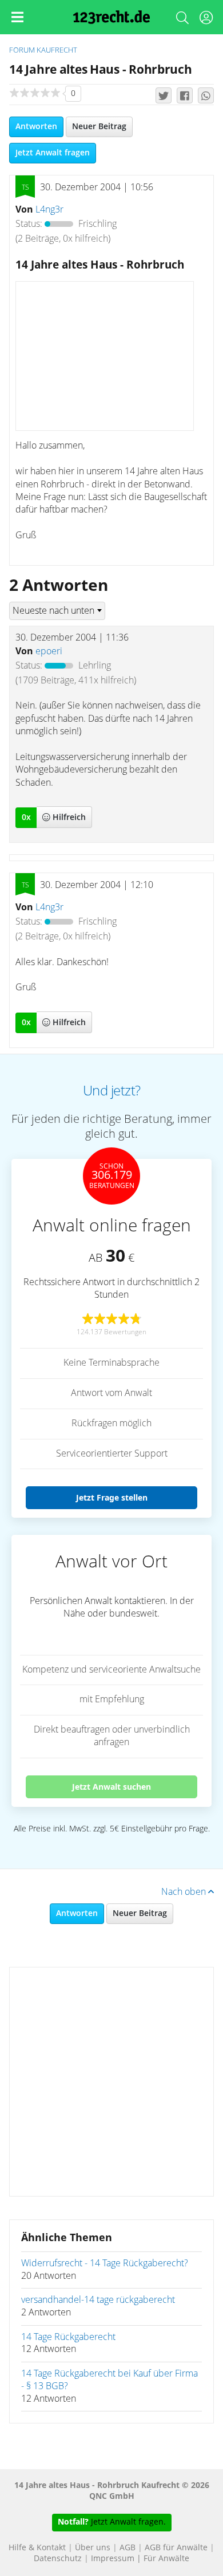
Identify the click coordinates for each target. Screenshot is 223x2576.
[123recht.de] (112, 17)
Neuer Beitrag (99, 127)
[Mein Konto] (206, 20)
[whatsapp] (206, 95)
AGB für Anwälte (176, 2548)
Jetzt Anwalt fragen (53, 153)
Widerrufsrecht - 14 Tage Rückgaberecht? (105, 2263)
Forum (22, 51)
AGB (128, 2548)
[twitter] (164, 95)
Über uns (93, 2548)
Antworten (36, 127)
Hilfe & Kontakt (37, 2548)
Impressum (113, 2559)
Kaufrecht (57, 51)
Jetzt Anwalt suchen (111, 1787)
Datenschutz (58, 2559)
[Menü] (17, 17)
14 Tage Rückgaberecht (68, 2337)
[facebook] (185, 95)
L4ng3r (49, 210)
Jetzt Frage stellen (112, 1497)
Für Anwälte (166, 2559)
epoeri (49, 651)
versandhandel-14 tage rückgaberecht (98, 2300)
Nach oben (185, 1892)
